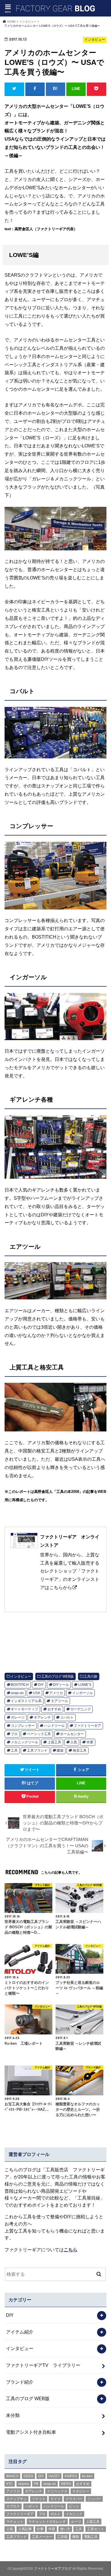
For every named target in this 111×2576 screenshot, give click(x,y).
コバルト (67, 1717)
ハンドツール (54, 1726)
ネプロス (13, 2506)
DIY (41, 1685)
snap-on (17, 1693)
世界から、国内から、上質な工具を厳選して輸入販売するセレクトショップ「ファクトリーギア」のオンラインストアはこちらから (70, 1562)
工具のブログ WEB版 (57, 1676)
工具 (14, 1750)
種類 (76, 2537)
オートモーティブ (24, 1709)
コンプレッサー (23, 1726)
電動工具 (91, 2537)
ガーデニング (81, 1709)
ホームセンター (72, 1734)
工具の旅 (91, 1676)
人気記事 (25, 2529)
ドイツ (55, 2499)
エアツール (59, 1701)
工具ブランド (37, 1750)
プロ (14, 1734)
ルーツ (76, 2522)
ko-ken (87, 2476)
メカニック (74, 2514)
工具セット (96, 2529)
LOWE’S (85, 1685)
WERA (66, 2484)
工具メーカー (42, 2537)
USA (37, 1693)
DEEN (28, 2476)
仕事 (40, 2529)
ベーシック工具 (39, 1734)
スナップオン (17, 2499)
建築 (60, 1750)
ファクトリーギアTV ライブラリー (43, 2365)
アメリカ (56, 1693)
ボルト (55, 2514)
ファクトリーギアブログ (53, 2569)
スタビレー (81, 2491)
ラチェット (15, 2522)
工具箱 (62, 2537)
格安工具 (80, 1750)
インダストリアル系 (26, 1701)
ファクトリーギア (87, 1726)
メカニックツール (24, 1742)
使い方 (65, 2529)
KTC (10, 2484)
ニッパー (94, 2499)
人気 (74, 1742)
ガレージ (18, 1717)
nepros (24, 2484)
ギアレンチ (42, 1717)
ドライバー (74, 2499)
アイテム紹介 (20, 2332)
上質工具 (54, 1742)
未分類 (13, 2415)
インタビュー (21, 1676)
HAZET (54, 2476)
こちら (71, 2250)
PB (36, 2484)
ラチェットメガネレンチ (47, 2522)
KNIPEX (71, 2476)
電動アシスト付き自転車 (31, 2432)
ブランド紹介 (20, 2382)
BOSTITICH (20, 1685)
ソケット (39, 2499)
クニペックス (57, 2491)
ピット (74, 2506)
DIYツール (61, 1685)
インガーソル (83, 1693)
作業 (90, 1742)
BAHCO (12, 2476)
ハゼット (32, 2506)
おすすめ (54, 1709)
